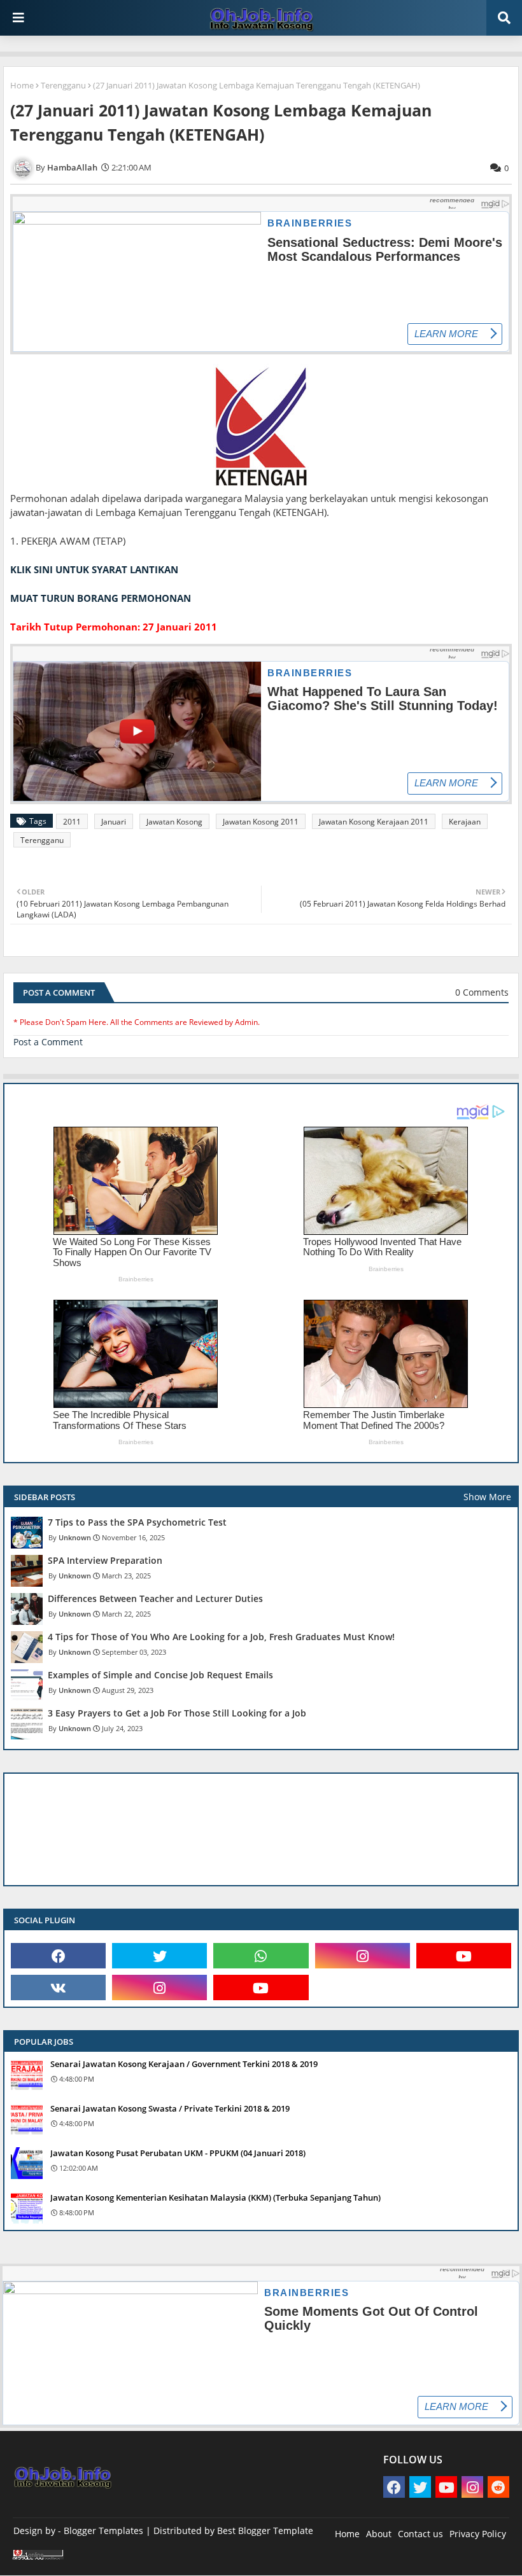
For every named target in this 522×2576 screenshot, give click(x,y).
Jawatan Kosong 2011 (261, 822)
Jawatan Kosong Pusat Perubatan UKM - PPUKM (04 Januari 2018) (178, 2153)
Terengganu (63, 85)
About (379, 2534)
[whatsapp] (261, 1956)
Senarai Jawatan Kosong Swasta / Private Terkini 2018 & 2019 (170, 2108)
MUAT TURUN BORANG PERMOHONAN (101, 598)
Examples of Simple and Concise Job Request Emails (160, 1675)
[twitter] (159, 1956)
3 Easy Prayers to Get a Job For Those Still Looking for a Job (177, 1713)
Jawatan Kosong (174, 822)
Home (22, 85)
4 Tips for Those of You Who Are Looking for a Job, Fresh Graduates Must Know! (221, 1637)
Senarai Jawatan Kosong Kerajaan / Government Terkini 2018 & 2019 (184, 2064)
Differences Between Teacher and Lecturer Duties (155, 1599)
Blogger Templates (103, 2531)
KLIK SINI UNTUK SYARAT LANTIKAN (94, 569)
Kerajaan (465, 822)
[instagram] (363, 1956)
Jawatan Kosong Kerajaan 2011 (374, 822)
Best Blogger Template (265, 2531)
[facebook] (58, 1956)
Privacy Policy (478, 2534)
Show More (487, 1497)
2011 (72, 822)
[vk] (58, 1988)
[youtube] (464, 1956)
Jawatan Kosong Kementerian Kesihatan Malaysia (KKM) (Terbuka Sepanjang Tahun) (215, 2197)
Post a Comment (48, 1042)
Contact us (420, 2534)
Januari (114, 822)
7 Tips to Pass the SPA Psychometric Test (137, 1522)
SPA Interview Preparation (105, 1561)
